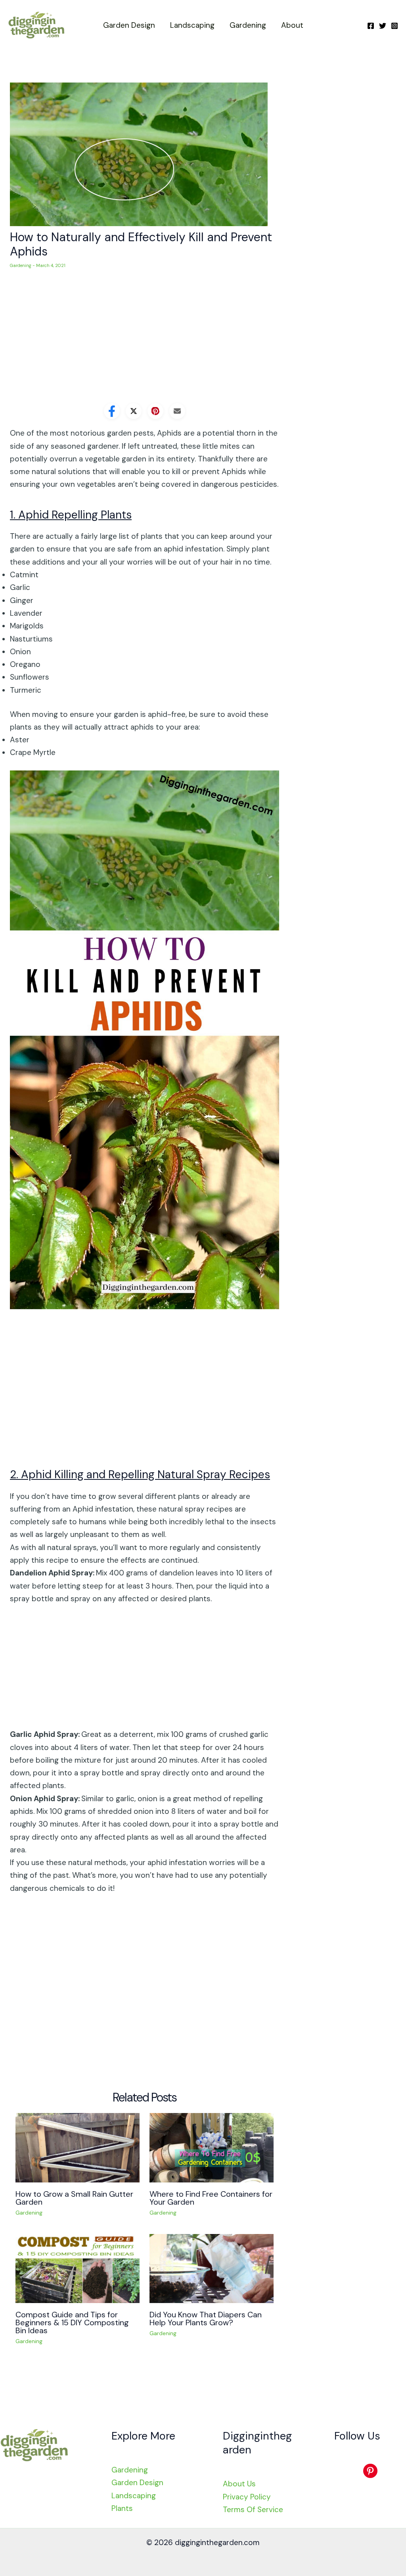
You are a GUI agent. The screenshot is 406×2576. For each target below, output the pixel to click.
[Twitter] (383, 26)
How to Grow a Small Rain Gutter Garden (74, 2198)
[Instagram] (395, 26)
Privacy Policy (247, 2497)
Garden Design (129, 25)
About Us (239, 2484)
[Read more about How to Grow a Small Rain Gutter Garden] (78, 2147)
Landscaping (192, 25)
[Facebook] (371, 26)
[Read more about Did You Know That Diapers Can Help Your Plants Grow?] (212, 2268)
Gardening (248, 25)
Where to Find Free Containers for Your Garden (211, 2198)
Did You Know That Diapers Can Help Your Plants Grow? (206, 2319)
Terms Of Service (253, 2510)
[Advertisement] (145, 340)
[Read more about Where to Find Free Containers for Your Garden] (212, 2147)
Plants (122, 2508)
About (292, 25)
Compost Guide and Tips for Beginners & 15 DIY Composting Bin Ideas (72, 2322)
